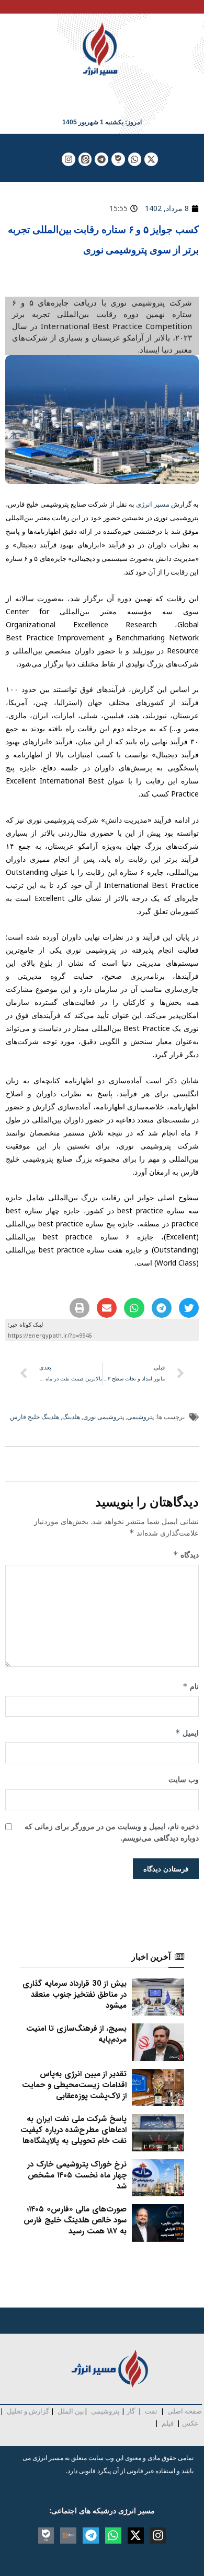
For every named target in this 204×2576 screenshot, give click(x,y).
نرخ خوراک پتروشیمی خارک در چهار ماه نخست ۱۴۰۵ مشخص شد (77, 2175)
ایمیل (187, 1733)
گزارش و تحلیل (28, 2411)
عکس (190, 2423)
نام (191, 1686)
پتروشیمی (140, 1417)
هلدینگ (71, 1417)
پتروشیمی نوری (104, 1417)
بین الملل (71, 2411)
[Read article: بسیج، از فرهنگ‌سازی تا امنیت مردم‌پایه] (158, 2042)
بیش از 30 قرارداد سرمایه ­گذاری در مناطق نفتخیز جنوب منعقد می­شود (75, 1995)
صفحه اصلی (185, 2411)
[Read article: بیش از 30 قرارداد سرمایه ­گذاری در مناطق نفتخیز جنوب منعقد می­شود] (158, 1997)
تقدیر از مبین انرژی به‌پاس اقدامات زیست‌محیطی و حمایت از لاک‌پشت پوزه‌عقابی (74, 2085)
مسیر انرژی (153, 504)
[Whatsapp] (135, 159)
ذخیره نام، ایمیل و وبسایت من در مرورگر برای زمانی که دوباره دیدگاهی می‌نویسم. (112, 1832)
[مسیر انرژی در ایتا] (85, 159)
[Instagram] (69, 159)
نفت (151, 2411)
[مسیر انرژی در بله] (118, 159)
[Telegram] (101, 159)
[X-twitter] (151, 159)
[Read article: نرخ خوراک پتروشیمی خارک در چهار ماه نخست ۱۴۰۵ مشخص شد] (158, 2178)
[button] (189, 1308)
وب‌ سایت (184, 1779)
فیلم (167, 2423)
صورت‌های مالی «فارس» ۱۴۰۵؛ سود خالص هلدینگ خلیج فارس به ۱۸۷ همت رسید (75, 2220)
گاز (131, 2411)
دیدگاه (186, 1555)
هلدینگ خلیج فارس (35, 1417)
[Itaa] (68, 2536)
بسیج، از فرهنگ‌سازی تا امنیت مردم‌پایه (76, 2034)
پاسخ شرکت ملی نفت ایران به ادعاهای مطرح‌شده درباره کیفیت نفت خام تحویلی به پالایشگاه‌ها (73, 2130)
